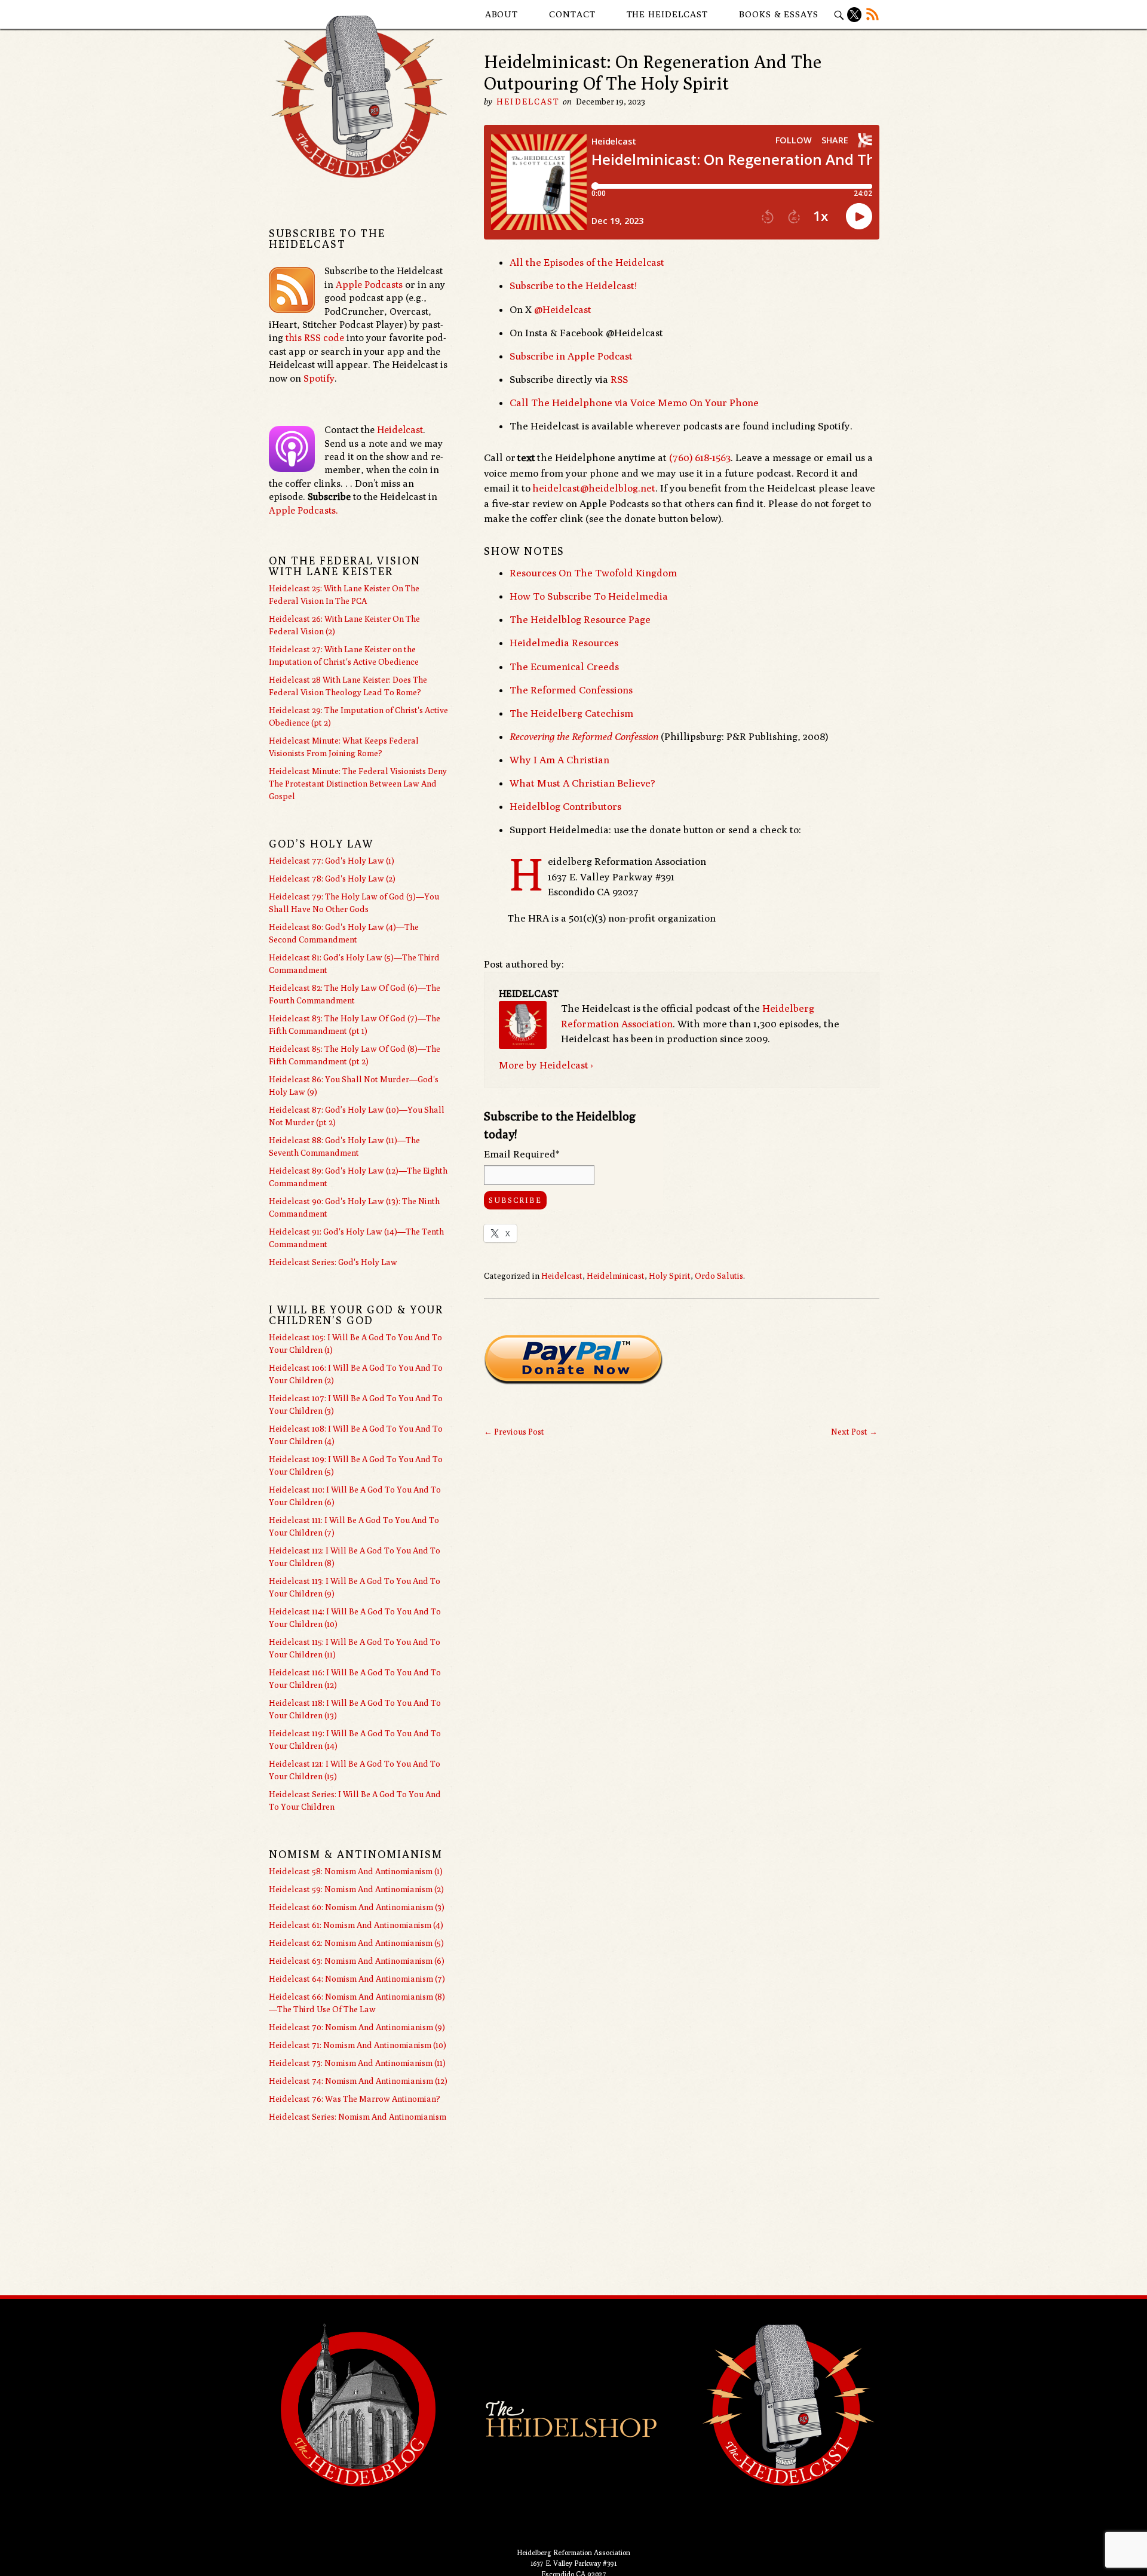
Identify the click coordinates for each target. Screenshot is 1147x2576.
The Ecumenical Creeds (564, 667)
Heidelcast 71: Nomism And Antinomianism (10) (358, 2045)
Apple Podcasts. (303, 510)
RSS (619, 379)
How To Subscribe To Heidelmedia (589, 596)
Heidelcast (528, 102)
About (502, 14)
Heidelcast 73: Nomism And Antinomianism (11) (357, 2063)
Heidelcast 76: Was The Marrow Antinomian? (355, 2099)
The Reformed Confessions (571, 690)
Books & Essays (779, 14)
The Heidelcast (668, 14)
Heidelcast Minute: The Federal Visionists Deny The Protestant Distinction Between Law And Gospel (358, 784)
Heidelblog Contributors (565, 806)
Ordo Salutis (719, 1276)
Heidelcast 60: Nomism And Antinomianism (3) (357, 1907)
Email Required (522, 1154)
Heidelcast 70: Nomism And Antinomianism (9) (357, 2027)
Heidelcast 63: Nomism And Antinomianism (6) (357, 1961)
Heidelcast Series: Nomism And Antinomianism (358, 2117)
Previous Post (514, 1432)
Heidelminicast (616, 1276)
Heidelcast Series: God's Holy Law (333, 1262)
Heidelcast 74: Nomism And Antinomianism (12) (358, 2081)
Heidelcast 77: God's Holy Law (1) (332, 861)
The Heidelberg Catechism (571, 713)
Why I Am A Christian (559, 760)
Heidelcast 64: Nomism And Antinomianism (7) (357, 1979)
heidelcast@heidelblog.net (594, 488)
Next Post (854, 1432)
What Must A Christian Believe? (582, 783)
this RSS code (315, 338)
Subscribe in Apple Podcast (571, 356)
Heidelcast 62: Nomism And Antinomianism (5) (356, 1943)
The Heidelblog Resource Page (580, 619)
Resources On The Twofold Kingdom (593, 573)
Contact (572, 14)
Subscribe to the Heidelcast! (573, 285)
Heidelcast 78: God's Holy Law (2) (332, 879)
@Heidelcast (563, 309)
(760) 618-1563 (700, 458)
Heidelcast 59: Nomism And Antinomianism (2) (356, 1889)
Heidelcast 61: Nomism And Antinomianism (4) (356, 1925)
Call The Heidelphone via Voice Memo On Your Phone (634, 403)
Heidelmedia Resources (564, 643)
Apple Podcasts (369, 285)
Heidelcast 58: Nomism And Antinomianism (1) (356, 1871)
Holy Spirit (670, 1276)
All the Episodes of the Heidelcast (587, 262)
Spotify (319, 378)
